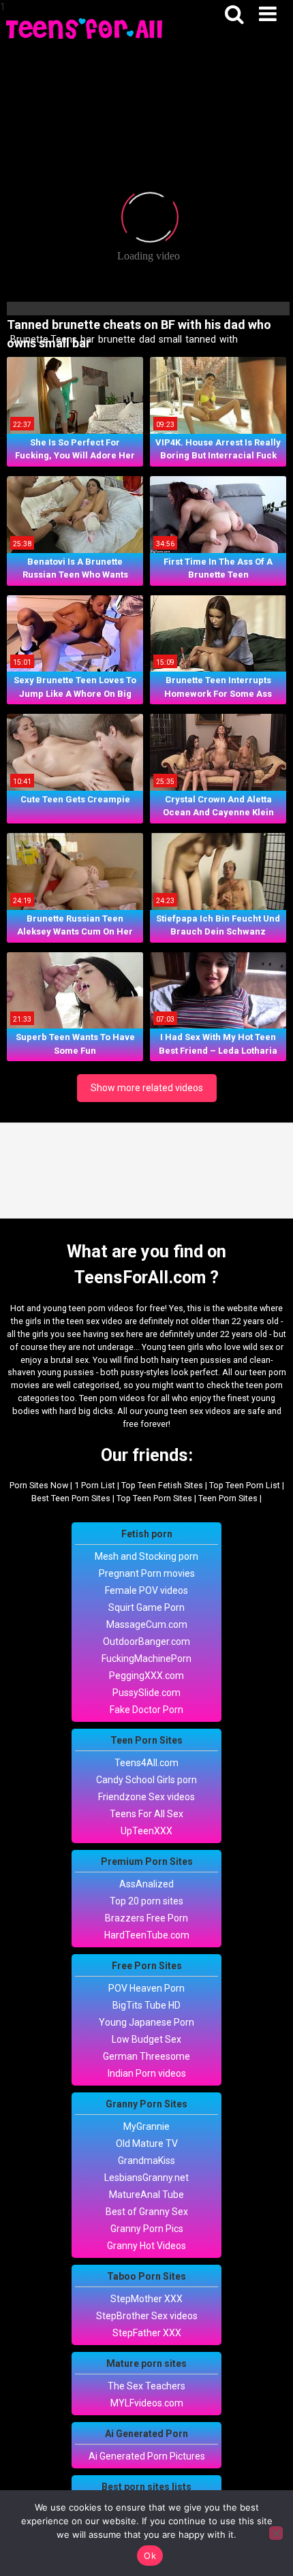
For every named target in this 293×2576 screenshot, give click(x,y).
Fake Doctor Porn (146, 1710)
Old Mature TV (147, 2143)
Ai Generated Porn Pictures (147, 2456)
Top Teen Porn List (245, 1485)
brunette (116, 339)
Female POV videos (146, 1590)
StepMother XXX (146, 2299)
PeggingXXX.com (146, 1676)
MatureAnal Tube (146, 2195)
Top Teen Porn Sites (154, 1498)
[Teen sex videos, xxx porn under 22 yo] (85, 28)
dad (146, 339)
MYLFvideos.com (147, 2403)
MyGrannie (146, 2126)
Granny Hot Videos (146, 2246)
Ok (150, 2556)
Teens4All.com (146, 1763)
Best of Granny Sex (147, 2212)
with (228, 339)
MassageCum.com (147, 1624)
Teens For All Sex (146, 1814)
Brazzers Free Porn (146, 1918)
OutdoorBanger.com (146, 1642)
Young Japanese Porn (146, 2022)
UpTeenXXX (146, 1831)
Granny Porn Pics (147, 2229)
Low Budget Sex (146, 2039)
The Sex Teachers (146, 2386)
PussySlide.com (146, 1693)
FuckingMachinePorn (146, 1659)
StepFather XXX (147, 2333)
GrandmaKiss (146, 2161)
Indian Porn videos (147, 2073)
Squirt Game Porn (146, 1607)
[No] (276, 2533)
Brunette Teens (43, 339)
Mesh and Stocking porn (146, 1556)
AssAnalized (146, 1884)
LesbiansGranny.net (146, 2178)
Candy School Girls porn (146, 1780)
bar (87, 339)
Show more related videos (147, 1088)
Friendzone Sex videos (146, 1797)
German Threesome (146, 2056)
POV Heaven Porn (146, 1988)
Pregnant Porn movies (147, 1573)
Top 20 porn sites (146, 1901)
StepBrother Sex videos (147, 2316)
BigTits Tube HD (146, 2005)
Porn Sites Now (39, 1485)
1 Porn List (95, 1485)
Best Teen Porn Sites (71, 1498)
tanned (200, 339)
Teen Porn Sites (228, 1498)
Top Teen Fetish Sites (162, 1485)
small (169, 339)
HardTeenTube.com (147, 1935)
